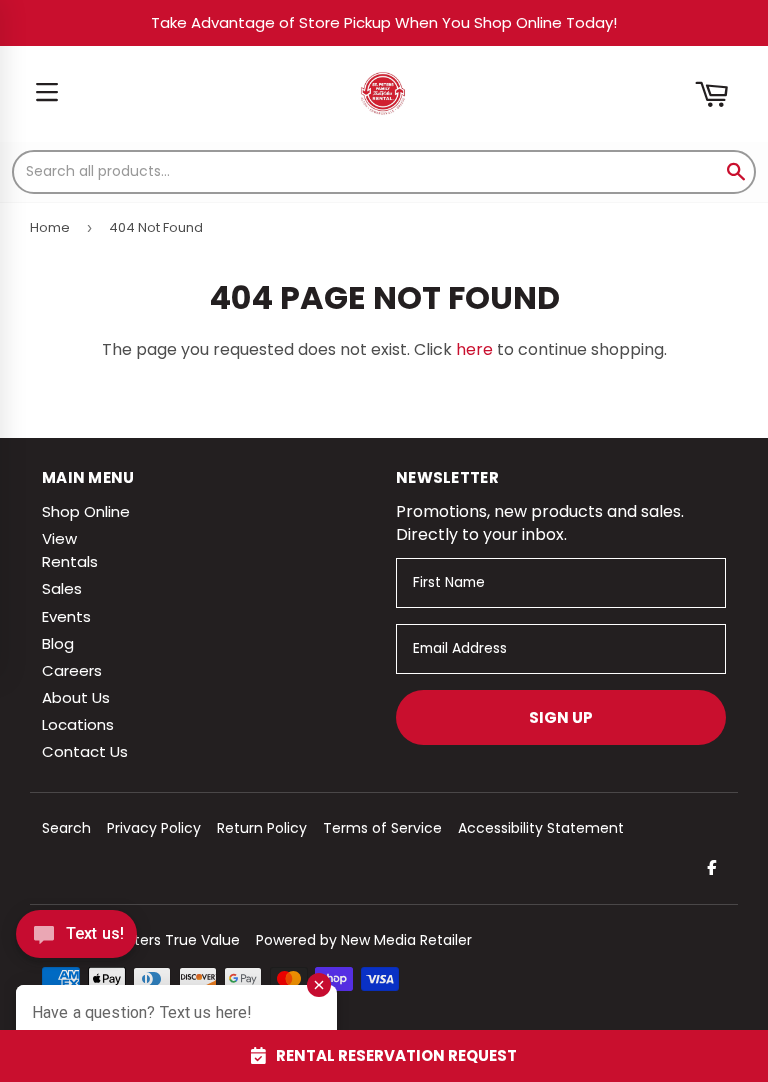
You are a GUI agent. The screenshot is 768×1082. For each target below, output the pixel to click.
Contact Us (85, 751)
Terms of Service (382, 828)
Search (66, 828)
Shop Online (86, 511)
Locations (78, 724)
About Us (76, 697)
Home (50, 227)
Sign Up (561, 717)
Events (66, 616)
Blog (58, 643)
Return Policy (262, 828)
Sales (62, 588)
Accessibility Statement (541, 828)
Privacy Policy (154, 828)
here (474, 349)
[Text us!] (76, 939)
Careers (72, 670)
